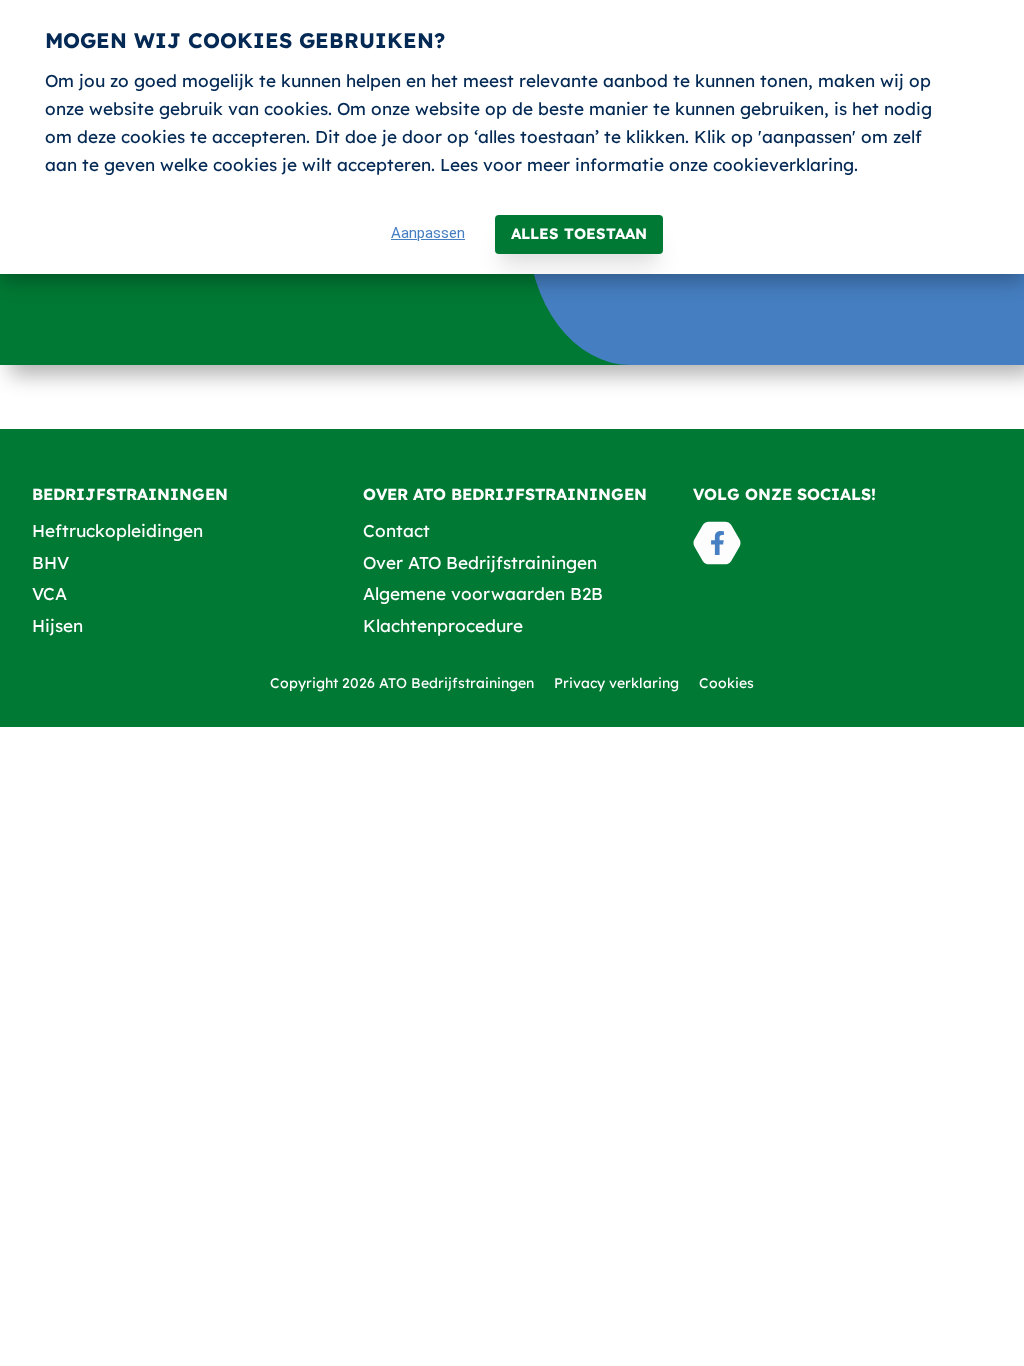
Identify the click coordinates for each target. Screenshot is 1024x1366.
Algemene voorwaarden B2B (483, 593)
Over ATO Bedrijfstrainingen (480, 562)
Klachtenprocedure (443, 625)
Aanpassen (428, 233)
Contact (396, 530)
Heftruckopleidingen (117, 530)
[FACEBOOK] (717, 543)
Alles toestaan (579, 233)
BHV (50, 562)
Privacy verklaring (616, 683)
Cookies (726, 683)
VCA (49, 593)
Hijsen (57, 625)
